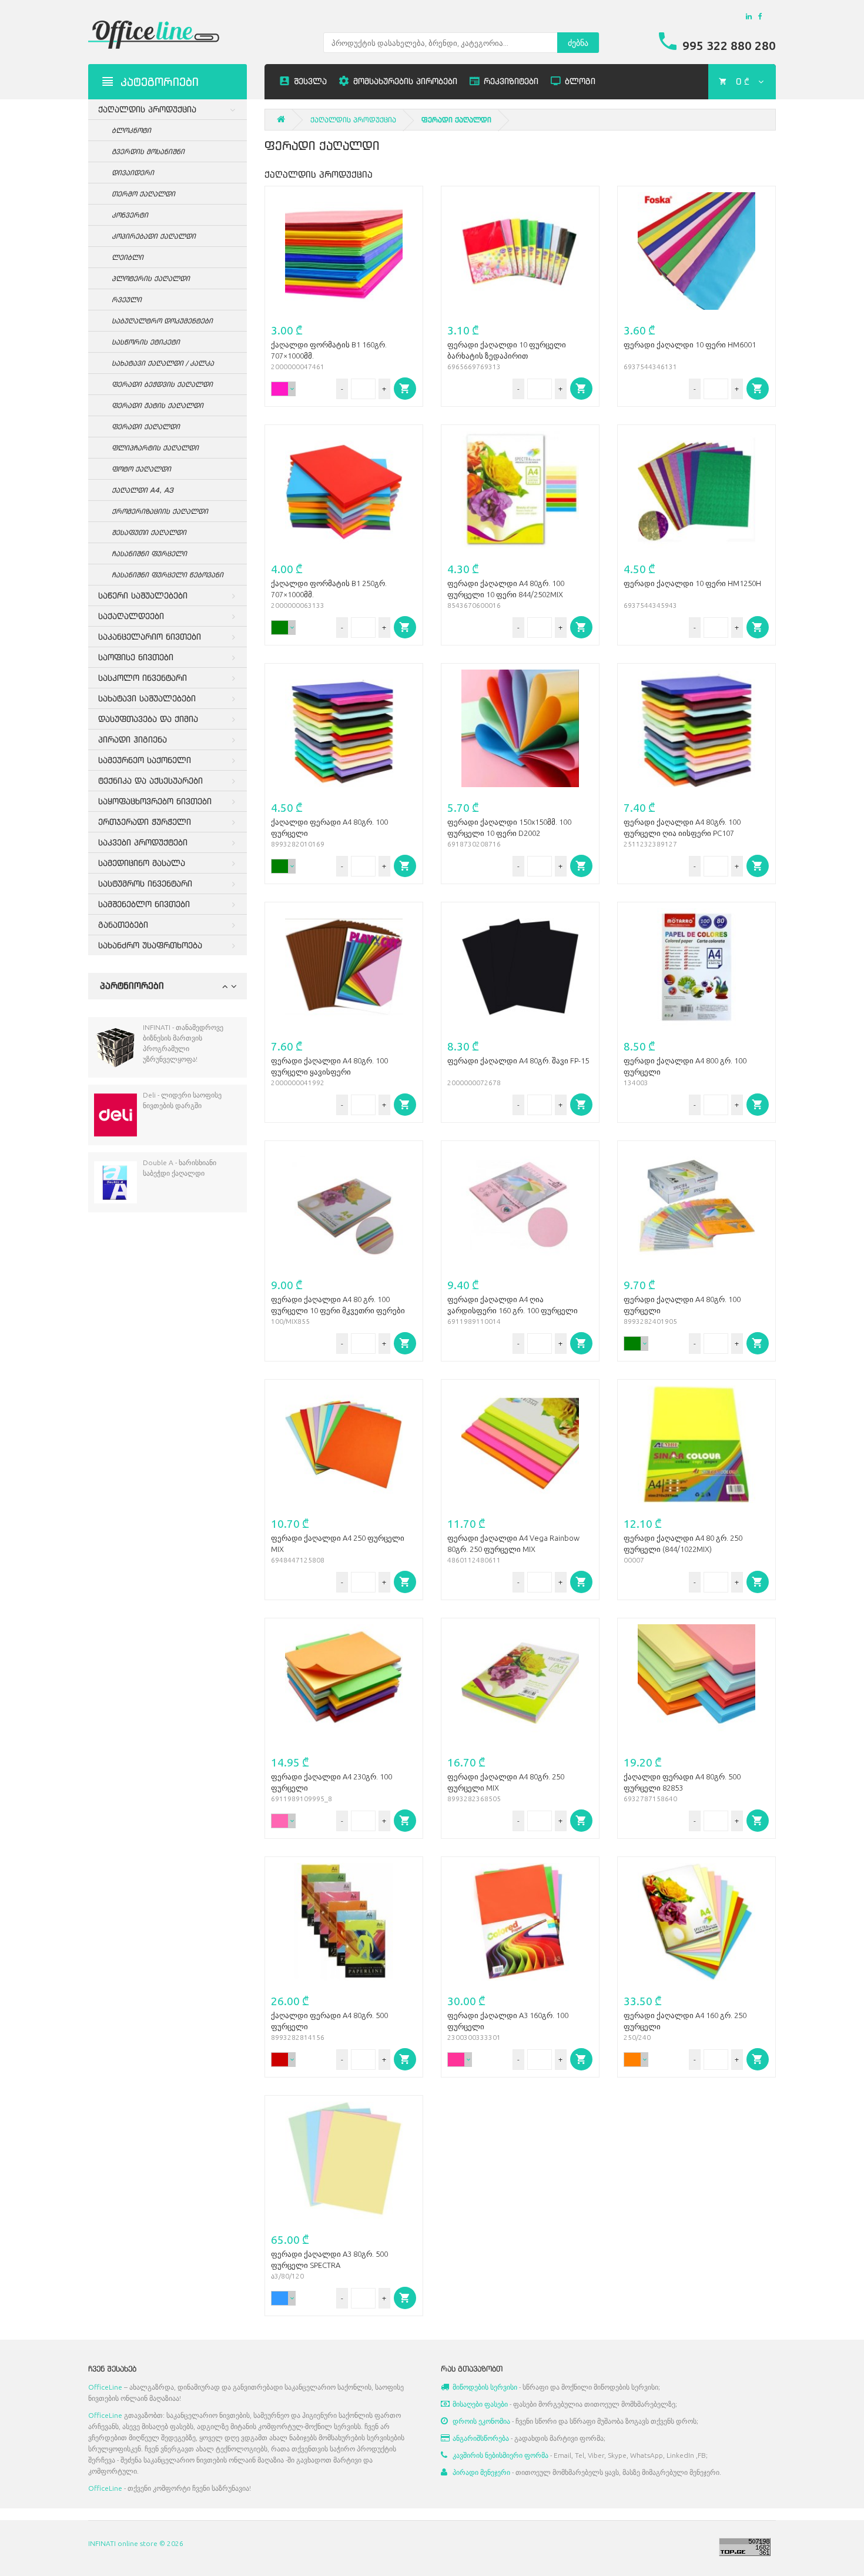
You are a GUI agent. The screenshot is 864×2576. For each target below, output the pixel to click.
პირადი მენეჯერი (481, 2472)
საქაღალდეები (131, 616)
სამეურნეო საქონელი (145, 760)
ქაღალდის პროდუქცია (147, 109)
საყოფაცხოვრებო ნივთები (155, 801)
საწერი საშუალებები (143, 595)
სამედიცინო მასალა (142, 863)
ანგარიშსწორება (481, 2438)
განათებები (123, 924)
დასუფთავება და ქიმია (148, 719)
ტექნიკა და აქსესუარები (150, 780)
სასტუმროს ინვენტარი (145, 883)
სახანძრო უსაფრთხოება (150, 945)
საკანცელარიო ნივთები (150, 636)
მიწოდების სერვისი (485, 2387)
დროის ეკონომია (481, 2421)
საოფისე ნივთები (136, 657)
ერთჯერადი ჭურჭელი (145, 822)
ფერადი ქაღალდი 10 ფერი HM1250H (692, 583)
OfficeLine (105, 2387)
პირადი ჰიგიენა (133, 739)
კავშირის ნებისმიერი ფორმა (500, 2455)
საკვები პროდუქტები (143, 842)
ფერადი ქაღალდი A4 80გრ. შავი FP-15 (518, 1060)
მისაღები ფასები (480, 2404)
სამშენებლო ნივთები (144, 904)
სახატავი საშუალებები (147, 698)
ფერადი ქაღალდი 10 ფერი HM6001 (690, 344)
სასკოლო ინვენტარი (143, 678)
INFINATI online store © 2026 (136, 2543)
